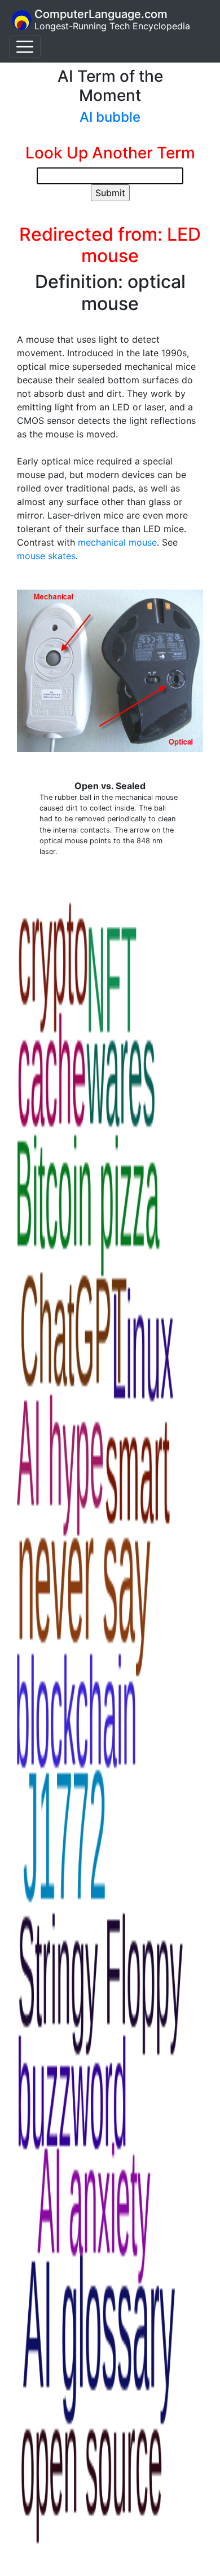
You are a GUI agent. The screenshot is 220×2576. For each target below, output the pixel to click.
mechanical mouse (117, 542)
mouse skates (46, 556)
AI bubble (110, 117)
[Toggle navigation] (25, 47)
